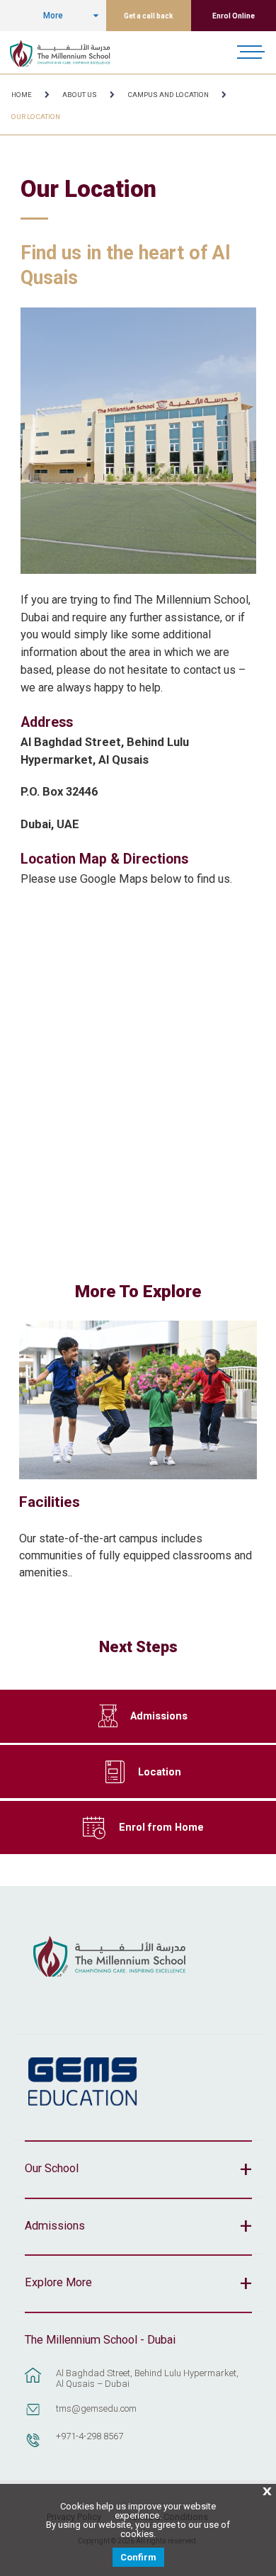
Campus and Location (168, 95)
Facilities (50, 1502)
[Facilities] (138, 1400)
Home (22, 95)
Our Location (36, 117)
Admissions (159, 1716)
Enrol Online (234, 16)
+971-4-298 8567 (90, 2436)
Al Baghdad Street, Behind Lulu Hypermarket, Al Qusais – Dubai (147, 2378)
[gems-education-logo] (82, 2082)
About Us (80, 95)
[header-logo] (68, 52)
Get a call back (149, 16)
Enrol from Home (161, 1827)
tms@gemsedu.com (96, 2408)
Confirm (138, 2557)
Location (160, 1772)
